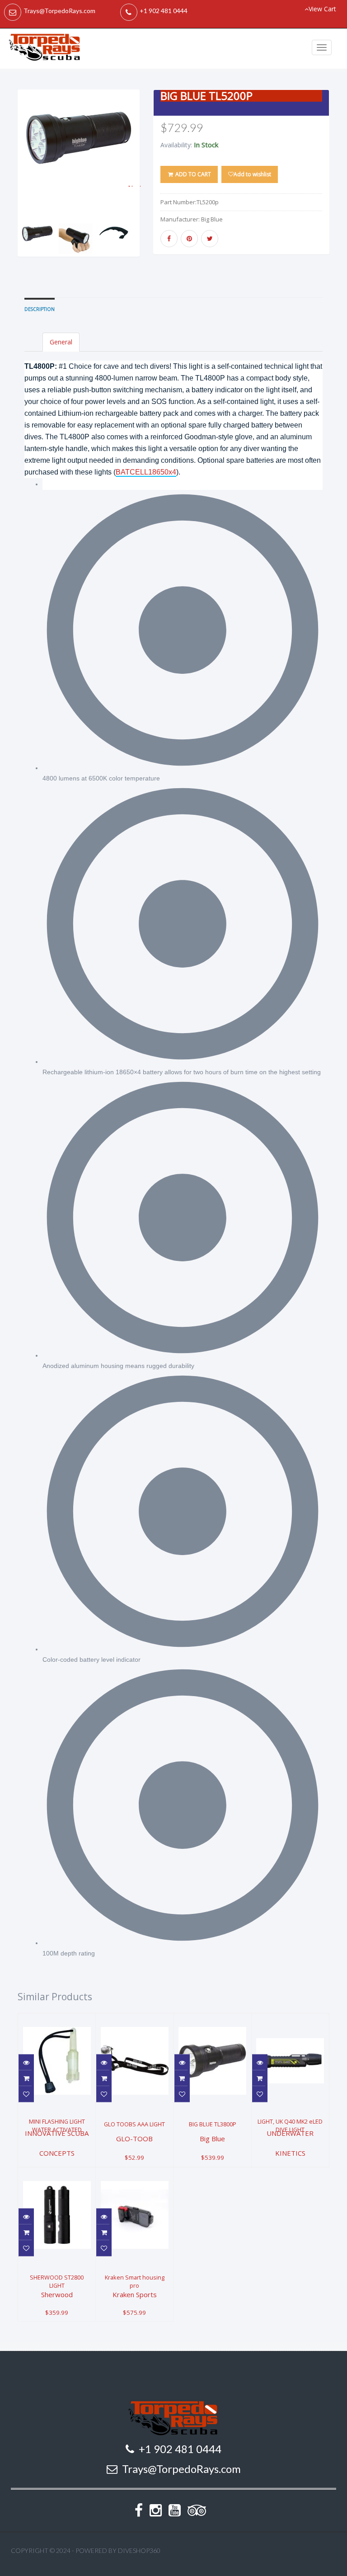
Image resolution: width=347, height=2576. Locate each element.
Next (135, 185)
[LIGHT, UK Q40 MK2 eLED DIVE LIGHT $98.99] (290, 2019)
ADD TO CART (192, 174)
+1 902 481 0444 (164, 11)
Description (40, 309)
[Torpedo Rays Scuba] (45, 49)
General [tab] (61, 342)
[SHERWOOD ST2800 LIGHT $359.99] (58, 2173)
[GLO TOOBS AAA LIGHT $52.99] (134, 2019)
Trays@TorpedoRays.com (59, 11)
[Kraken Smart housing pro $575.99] (134, 2173)
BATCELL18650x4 (146, 472)
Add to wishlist (252, 174)
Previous (24, 185)
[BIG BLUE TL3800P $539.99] (213, 2019)
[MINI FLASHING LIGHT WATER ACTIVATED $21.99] (57, 2019)
